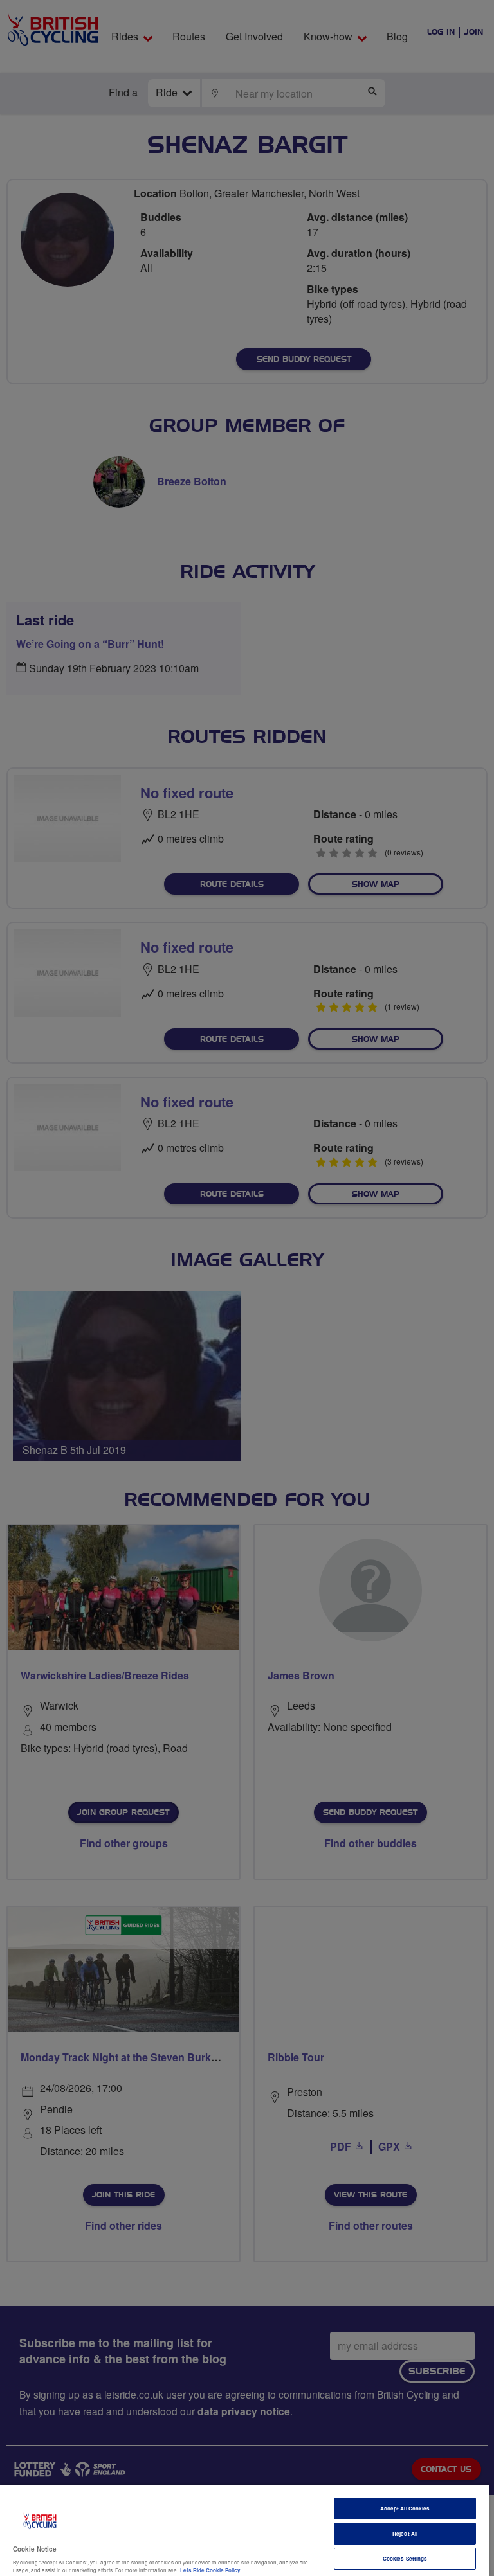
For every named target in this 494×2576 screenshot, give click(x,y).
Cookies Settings (405, 2558)
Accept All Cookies (405, 2508)
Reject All (405, 2533)
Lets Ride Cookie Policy (210, 2570)
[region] (244, 2530)
